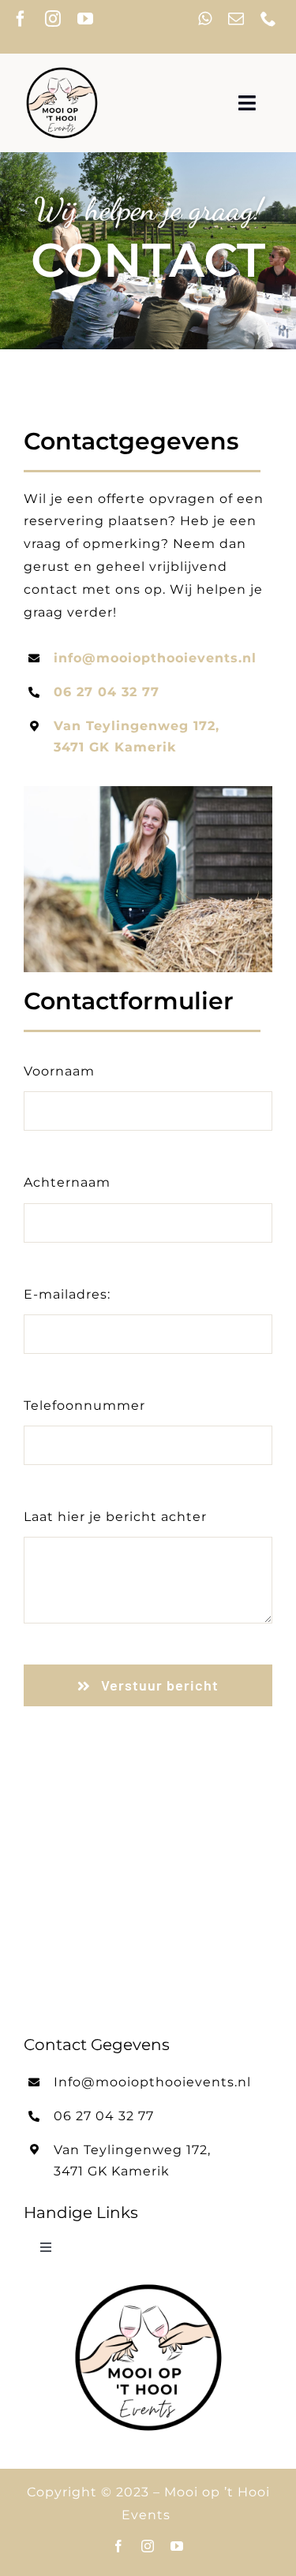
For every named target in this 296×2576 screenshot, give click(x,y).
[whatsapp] (205, 19)
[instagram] (53, 19)
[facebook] (21, 19)
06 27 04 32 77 (107, 692)
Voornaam (59, 1071)
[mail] (236, 19)
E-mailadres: (67, 1294)
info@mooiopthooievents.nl (155, 658)
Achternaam (67, 1182)
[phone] (269, 19)
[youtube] (86, 19)
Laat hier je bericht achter (115, 1517)
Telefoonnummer (84, 1405)
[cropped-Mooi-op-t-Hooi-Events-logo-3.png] (62, 71)
